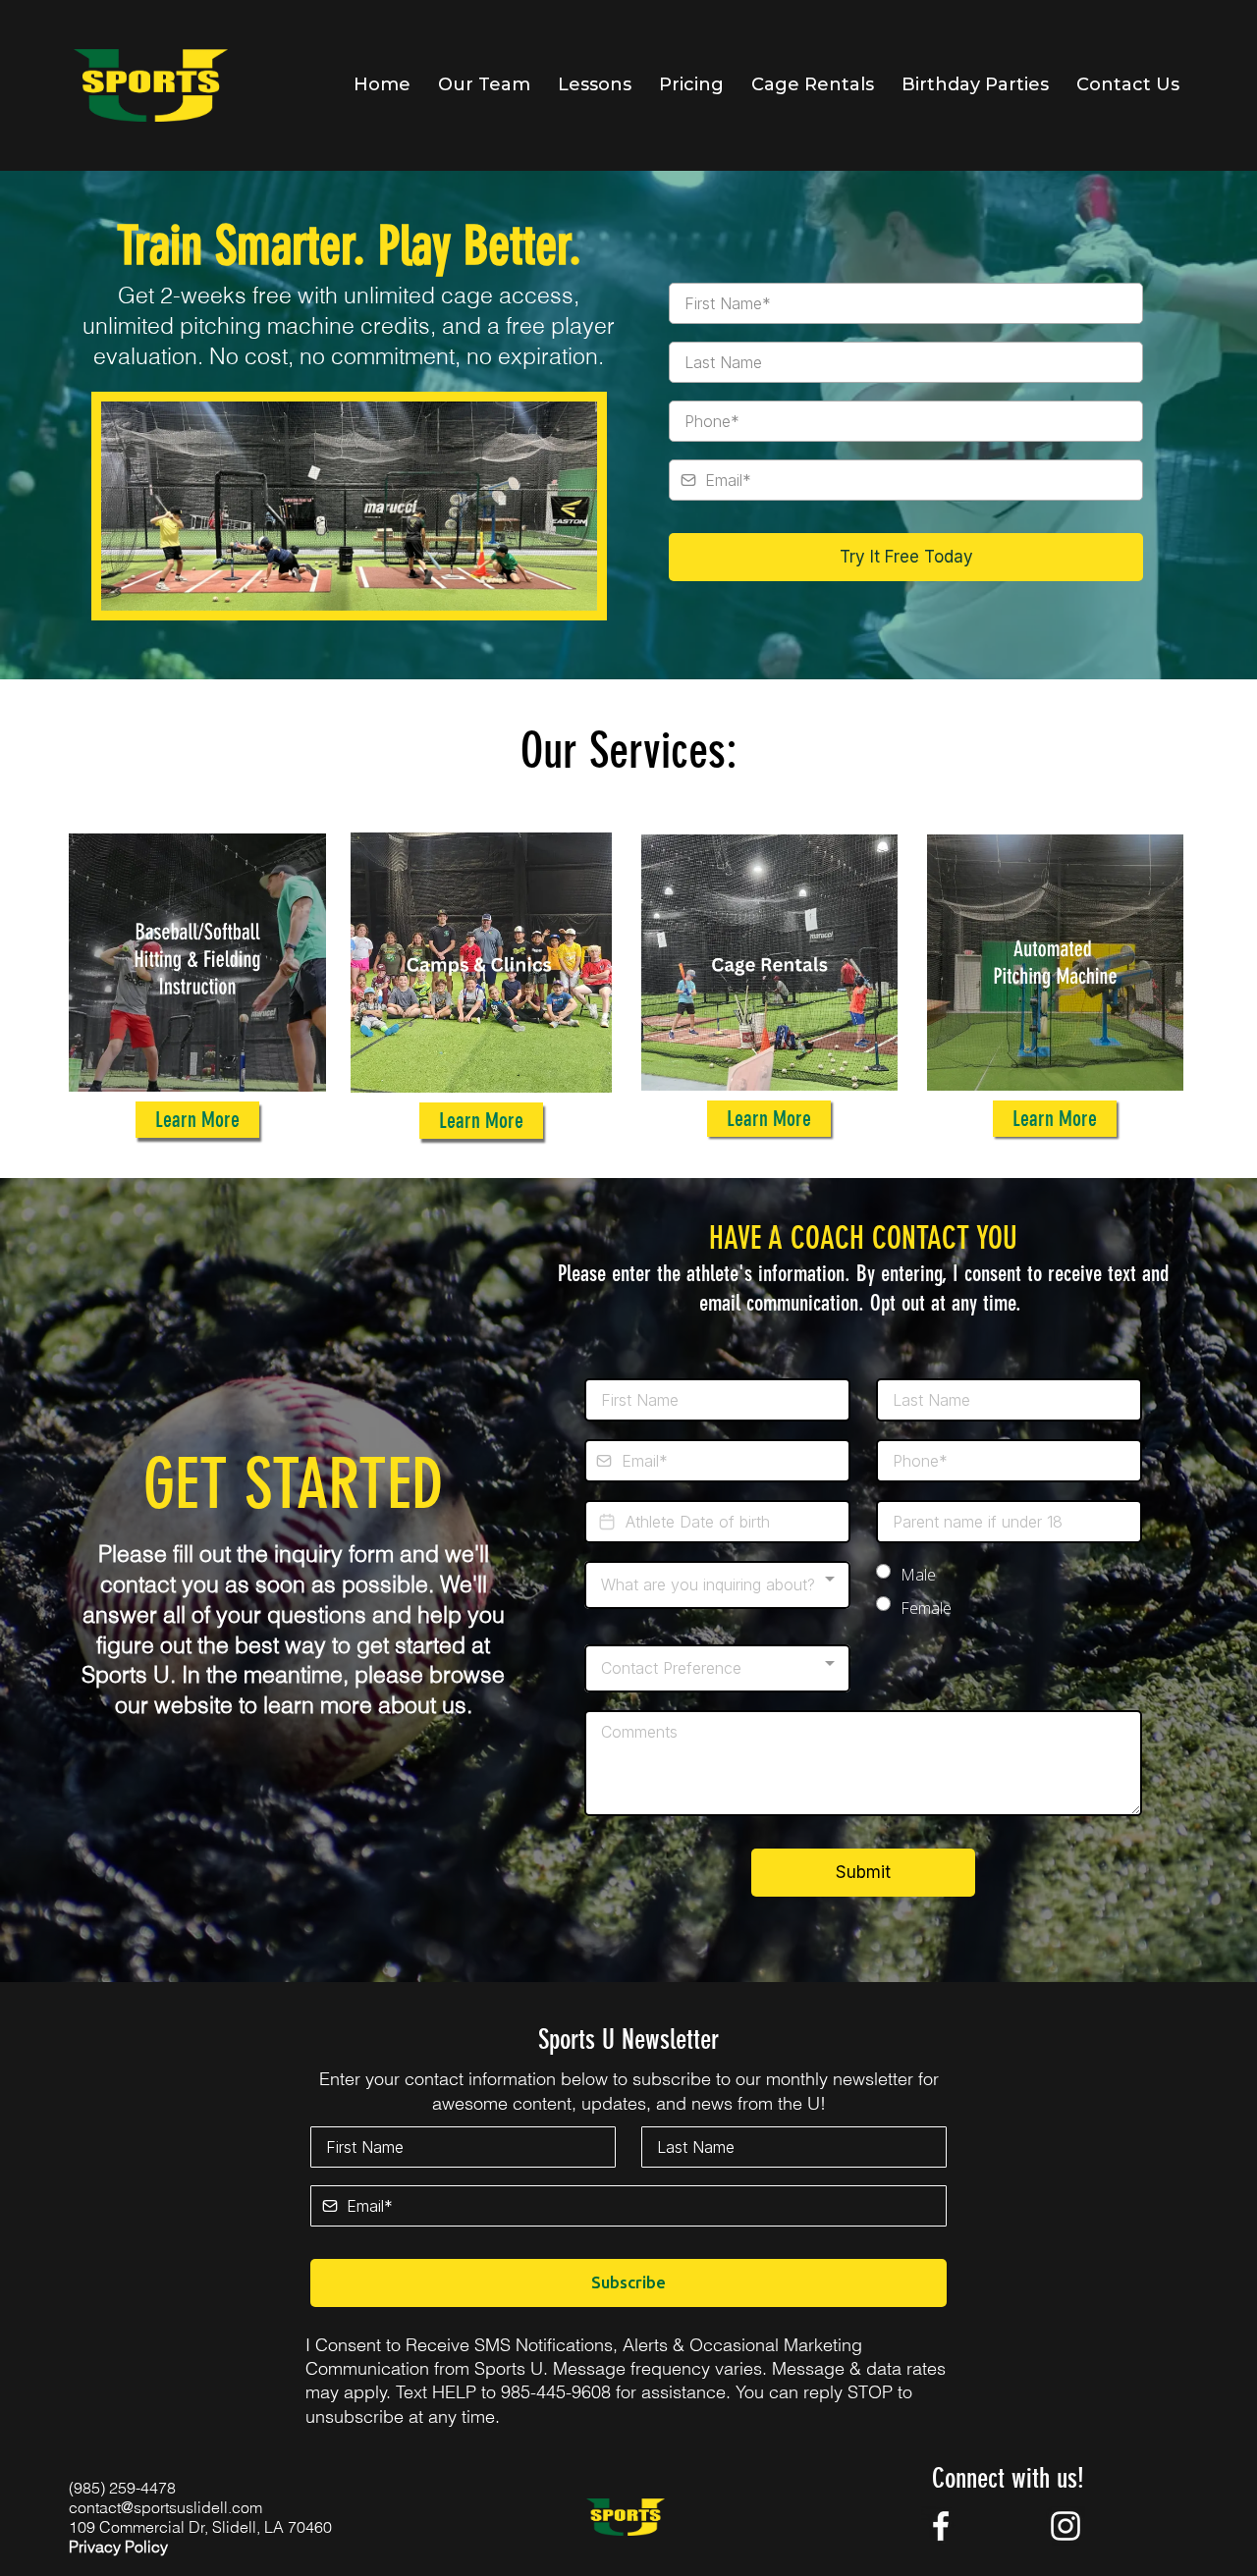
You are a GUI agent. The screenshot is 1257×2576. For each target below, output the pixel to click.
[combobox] (717, 1585)
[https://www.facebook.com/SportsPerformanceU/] (940, 2526)
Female (926, 1608)
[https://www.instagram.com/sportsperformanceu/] (1065, 2526)
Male (918, 1575)
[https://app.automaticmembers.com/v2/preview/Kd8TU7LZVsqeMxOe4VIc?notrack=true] (151, 85)
